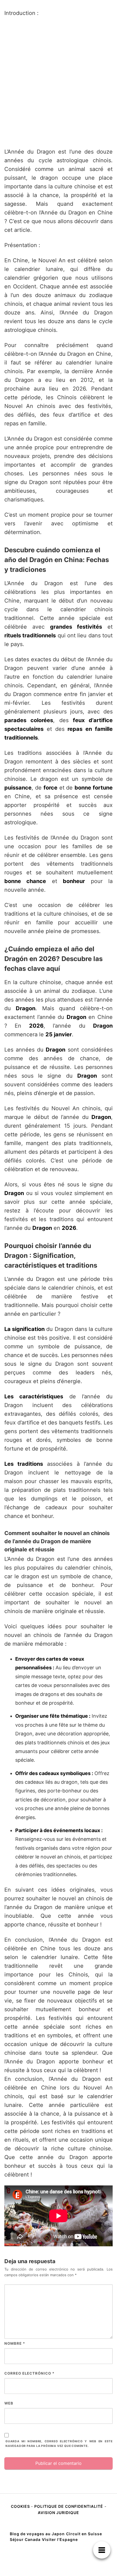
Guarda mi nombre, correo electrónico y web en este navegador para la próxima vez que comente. (59, 2444)
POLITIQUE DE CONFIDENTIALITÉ (69, 2506)
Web (9, 2403)
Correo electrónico (29, 2373)
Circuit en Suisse (84, 2534)
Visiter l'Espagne (60, 2539)
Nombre (15, 2343)
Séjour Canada (25, 2539)
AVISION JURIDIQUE (59, 2513)
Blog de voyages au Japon (37, 2534)
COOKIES (21, 2506)
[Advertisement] (59, 82)
